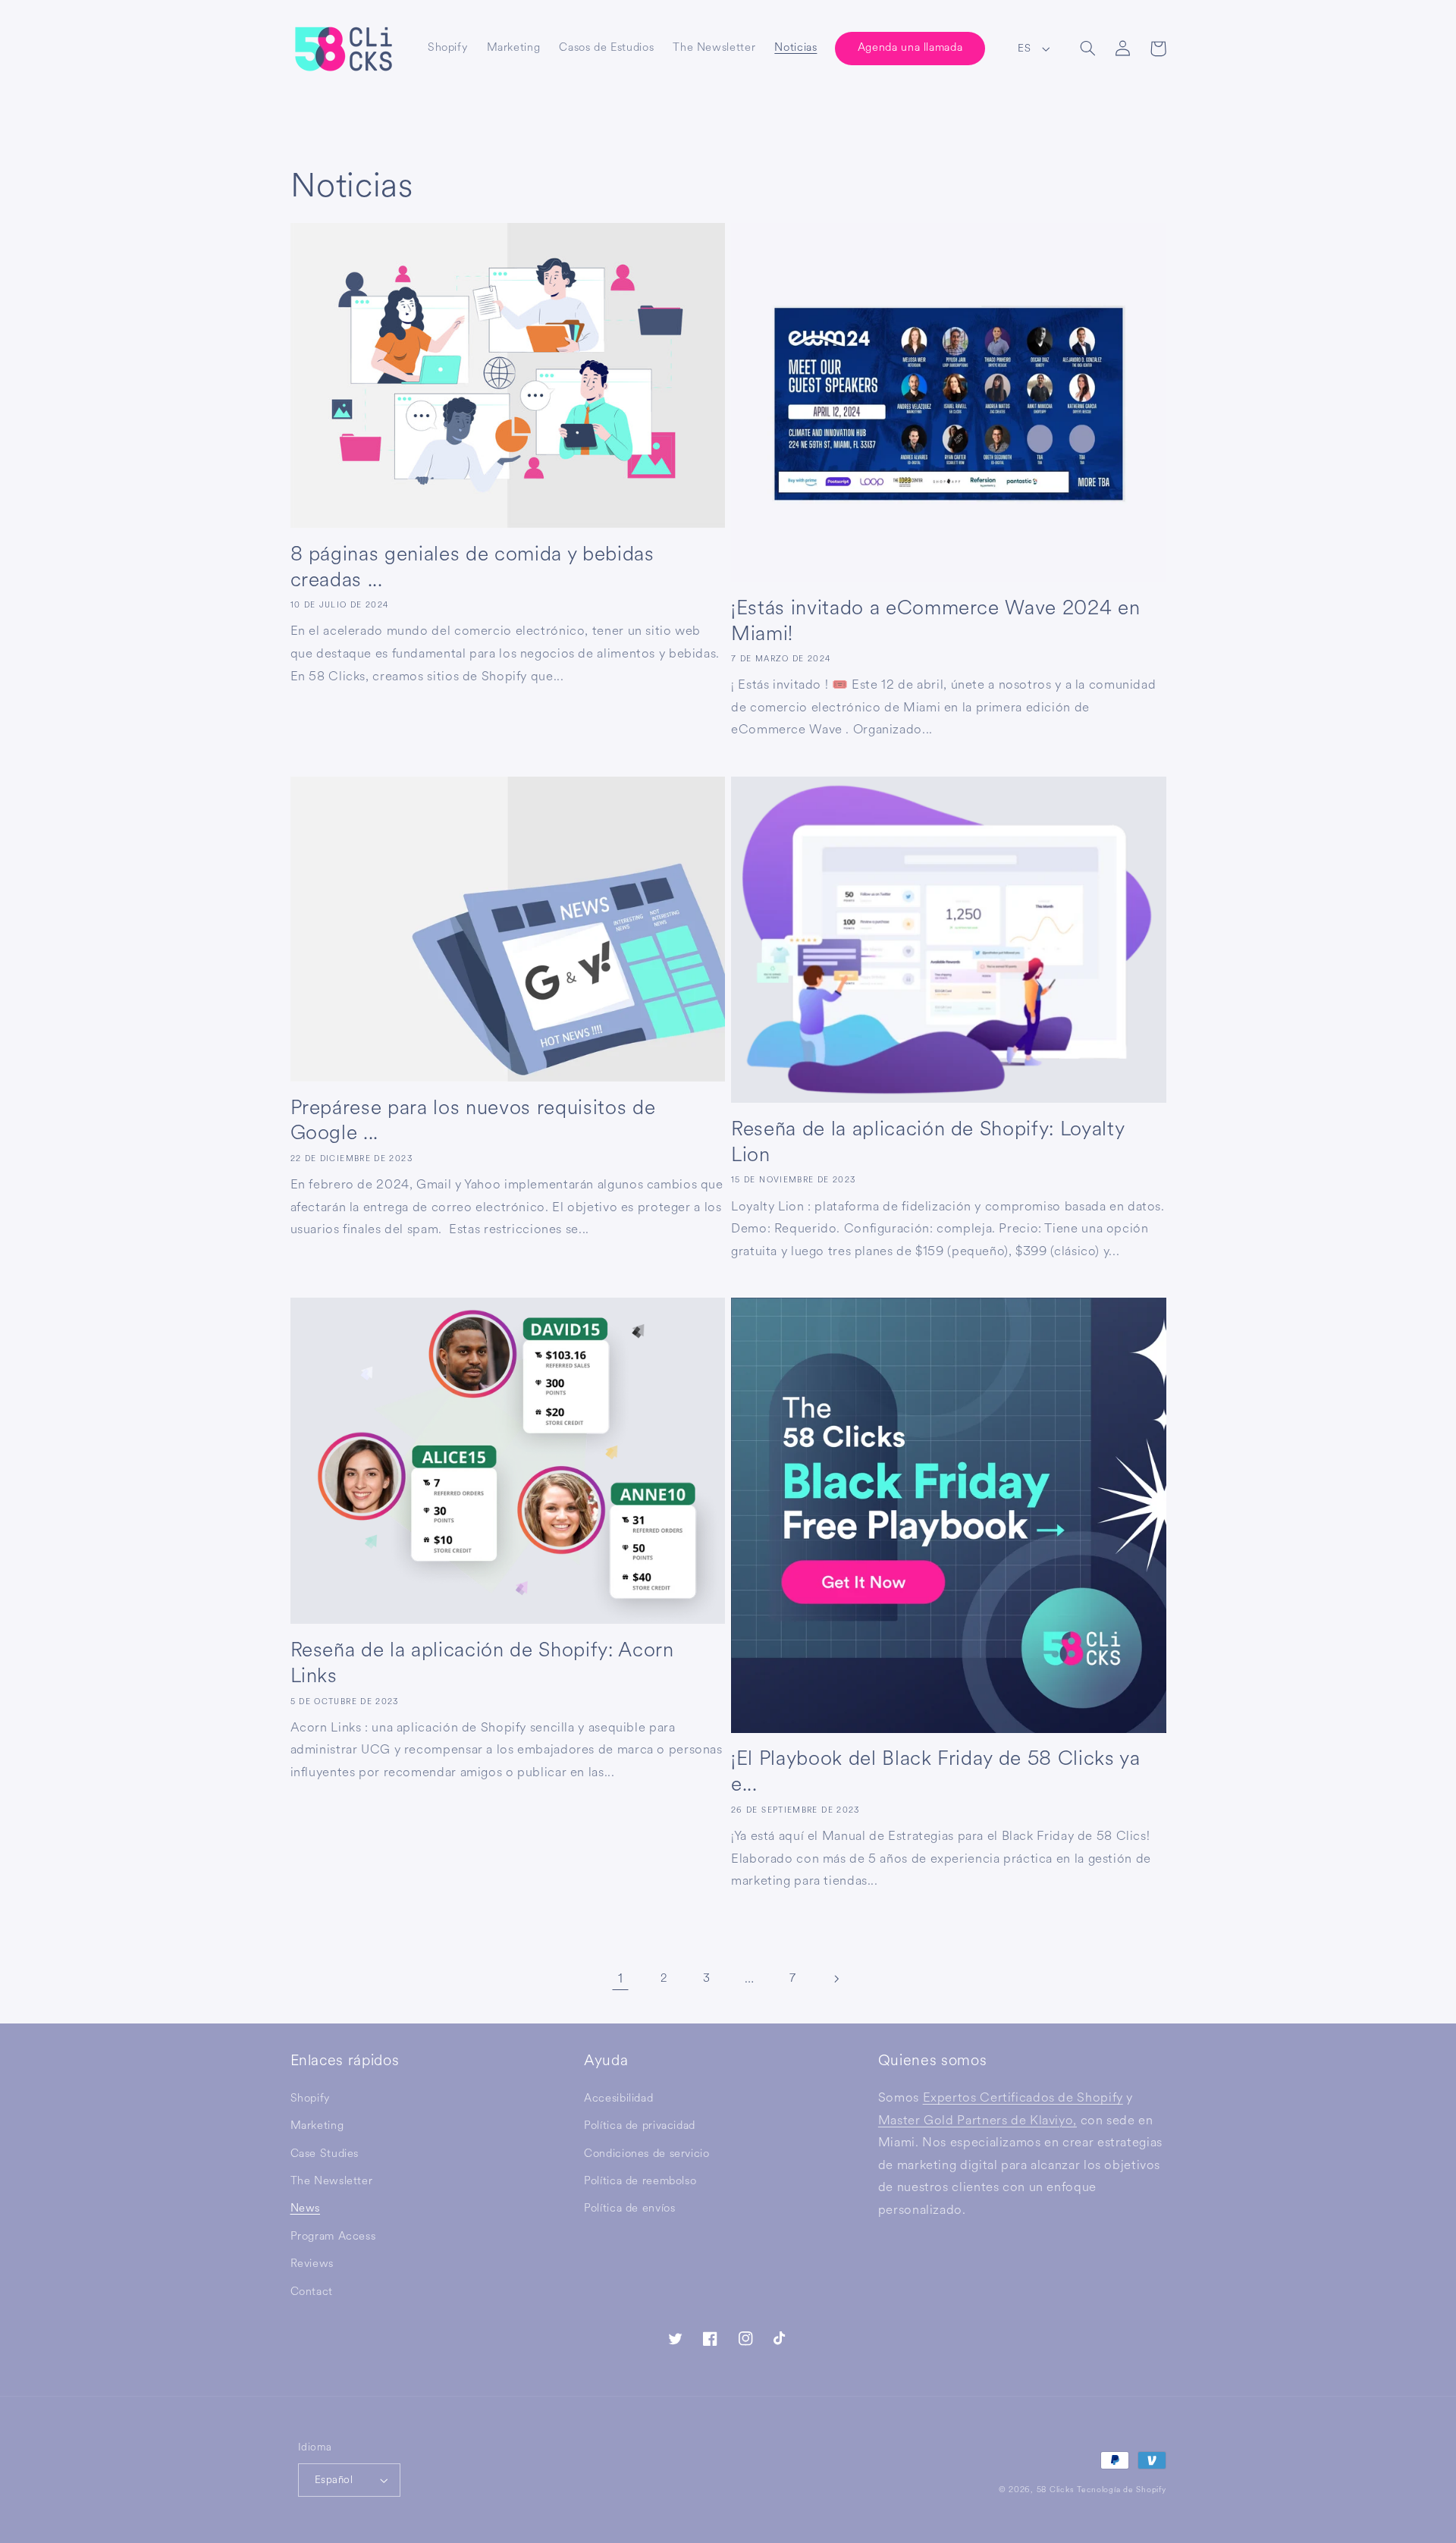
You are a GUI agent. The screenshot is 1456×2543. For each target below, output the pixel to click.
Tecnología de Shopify (1121, 2490)
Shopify (310, 2098)
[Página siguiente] (836, 1979)
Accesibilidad (618, 2098)
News (306, 2208)
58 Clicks (1056, 2490)
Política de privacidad (640, 2125)
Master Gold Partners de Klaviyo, (977, 2120)
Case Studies (325, 2154)
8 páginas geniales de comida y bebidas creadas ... (472, 567)
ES (1024, 48)
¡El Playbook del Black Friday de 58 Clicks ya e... (936, 1772)
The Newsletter (332, 2181)
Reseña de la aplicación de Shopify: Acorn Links (482, 1663)
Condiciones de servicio (647, 2154)
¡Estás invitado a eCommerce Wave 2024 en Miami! (935, 621)
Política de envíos (629, 2208)
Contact (312, 2292)
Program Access (333, 2236)
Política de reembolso (640, 2181)
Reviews (312, 2264)
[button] (1088, 49)
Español (334, 2480)
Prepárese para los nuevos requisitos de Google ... (473, 1121)
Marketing (317, 2125)
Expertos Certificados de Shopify (1023, 2097)
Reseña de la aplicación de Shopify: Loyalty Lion (927, 1142)
